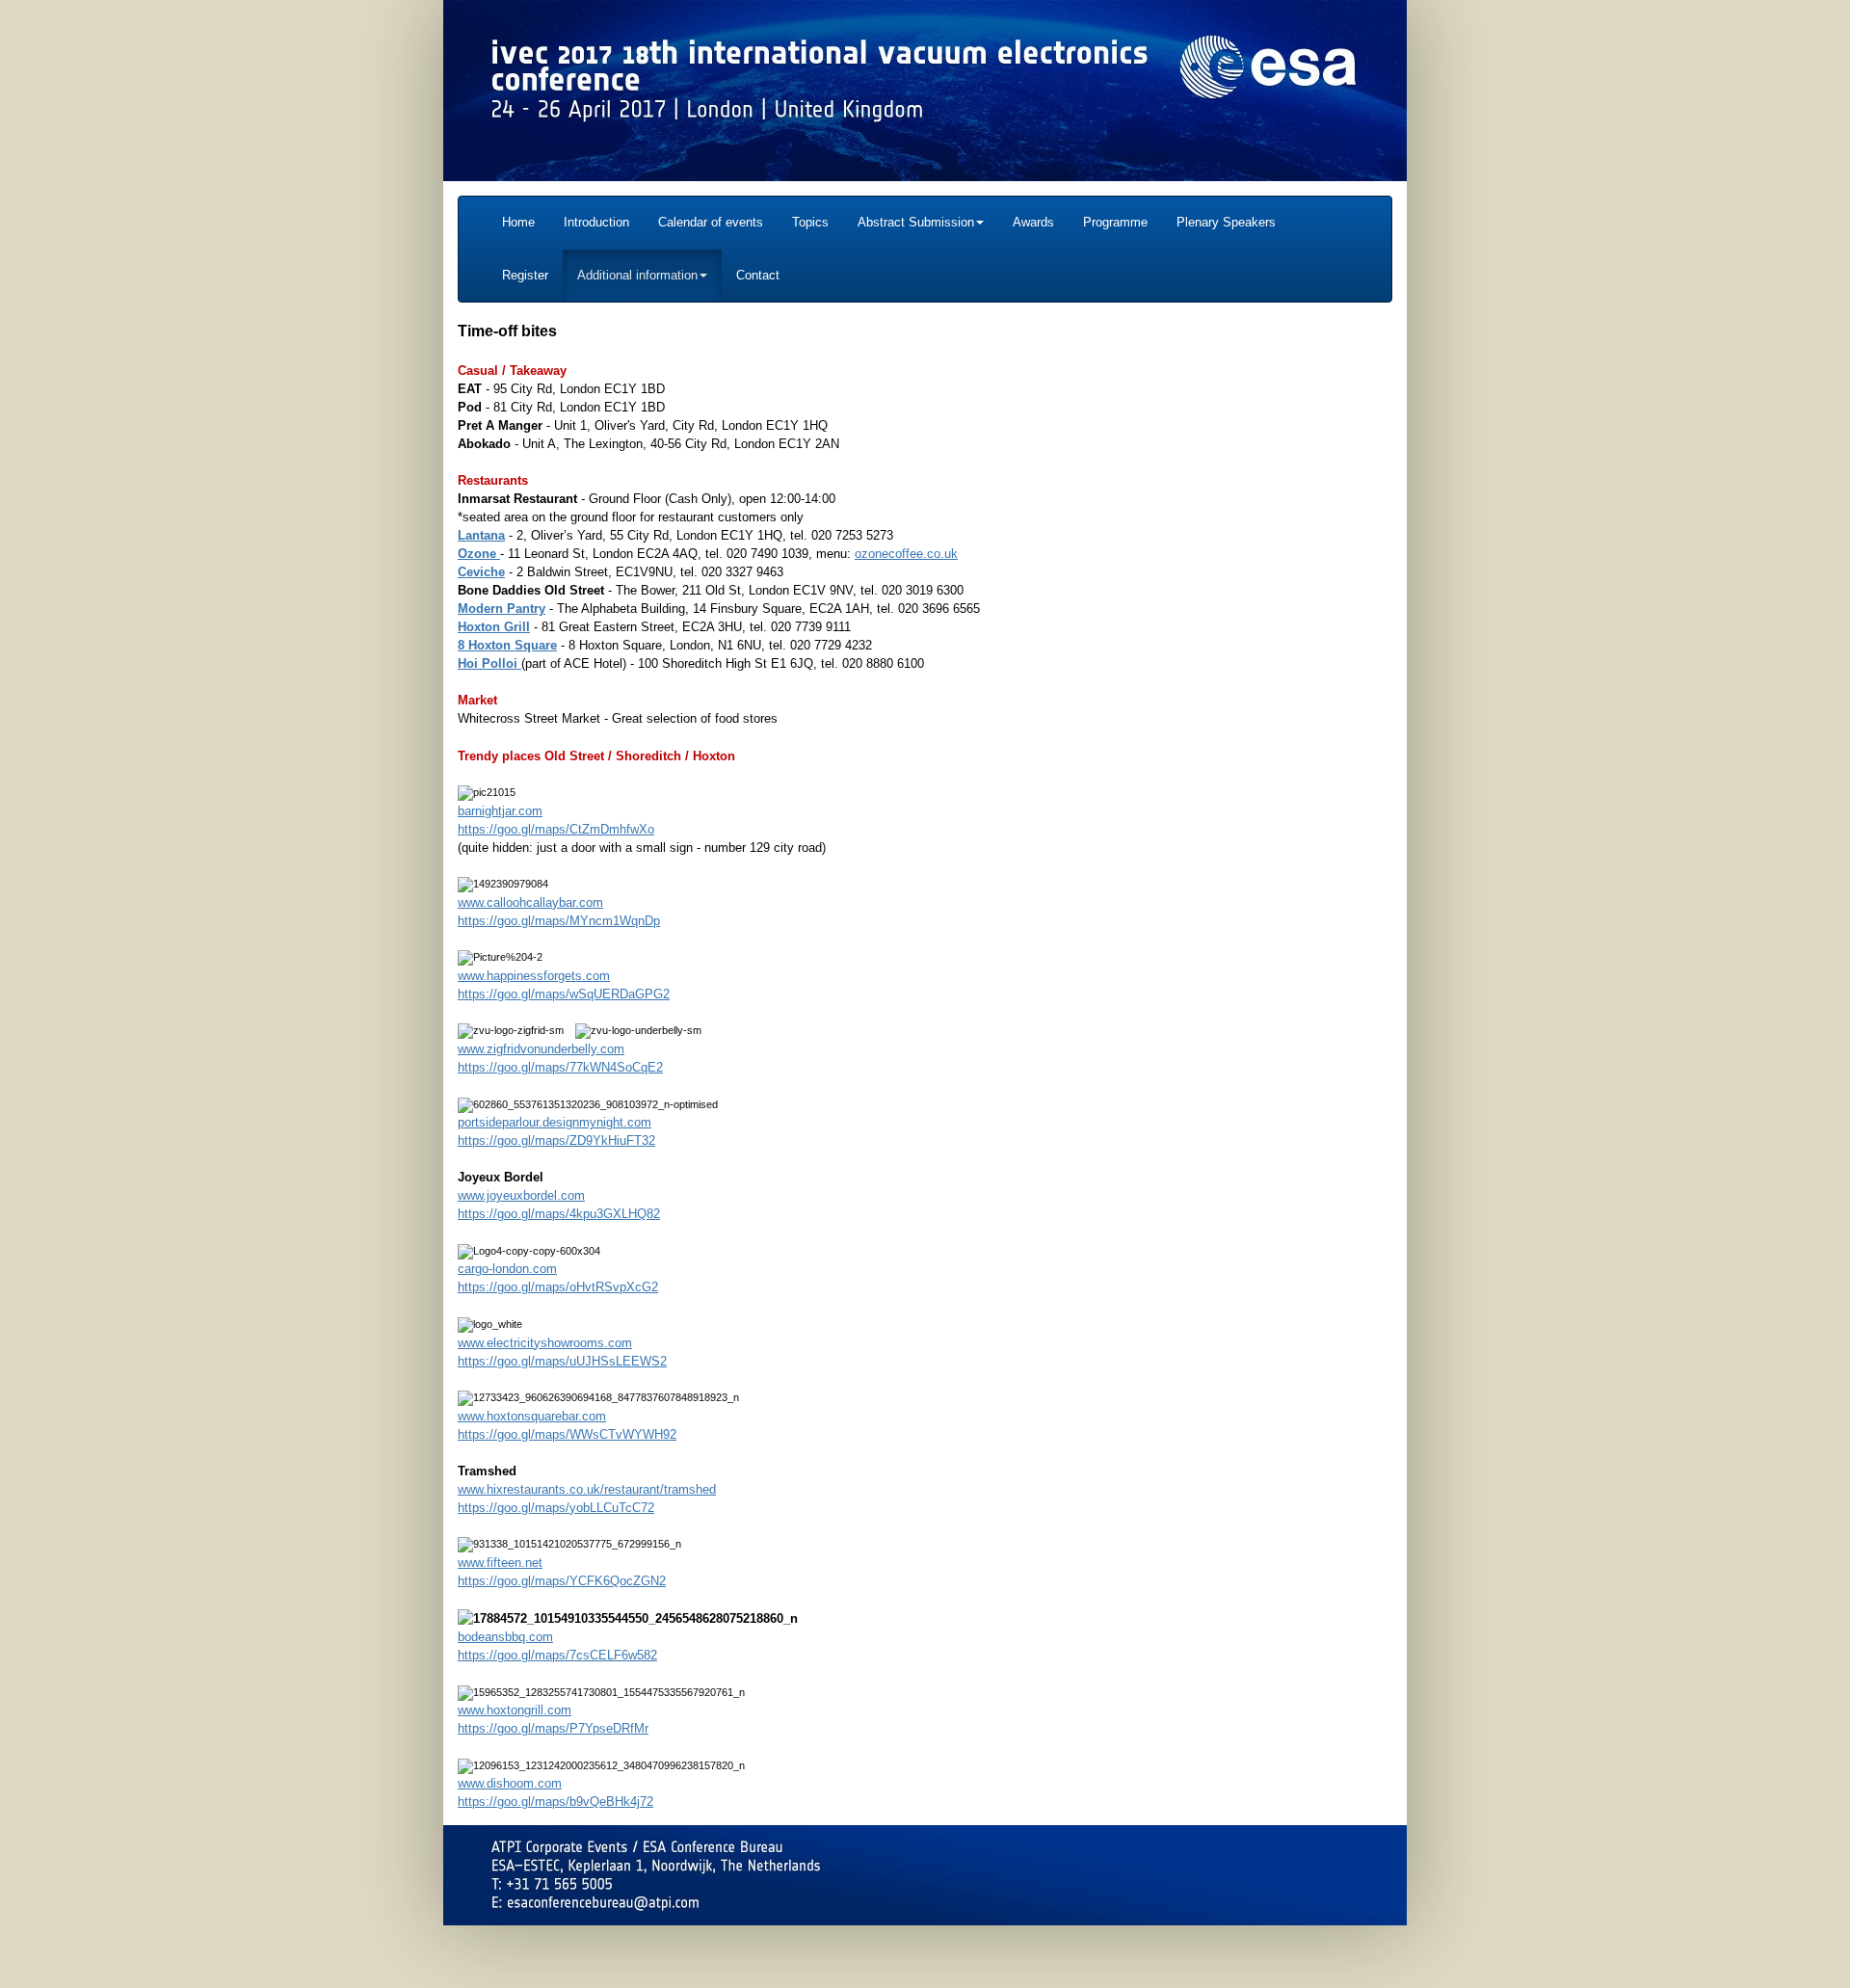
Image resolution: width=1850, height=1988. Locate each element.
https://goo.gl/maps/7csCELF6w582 (557, 1655)
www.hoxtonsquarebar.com (532, 1416)
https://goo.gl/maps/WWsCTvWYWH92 (567, 1434)
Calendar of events (711, 222)
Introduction (596, 222)
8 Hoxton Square (507, 645)
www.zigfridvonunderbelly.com (541, 1049)
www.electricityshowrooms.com (545, 1343)
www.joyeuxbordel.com (521, 1195)
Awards (1033, 222)
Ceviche (481, 572)
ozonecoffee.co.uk (906, 554)
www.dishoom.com (510, 1783)
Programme (1115, 222)
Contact (758, 275)
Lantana (481, 535)
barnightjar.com (500, 811)
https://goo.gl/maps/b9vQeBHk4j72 (555, 1802)
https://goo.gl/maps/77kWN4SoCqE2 (560, 1067)
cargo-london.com (507, 1269)
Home (518, 222)
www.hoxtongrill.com (515, 1710)
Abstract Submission (916, 222)
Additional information (637, 275)
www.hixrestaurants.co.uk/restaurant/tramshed (587, 1489)
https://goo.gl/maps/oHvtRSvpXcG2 (558, 1287)
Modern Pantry (502, 609)
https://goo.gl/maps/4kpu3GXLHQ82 (559, 1214)
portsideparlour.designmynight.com (555, 1122)
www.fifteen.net (500, 1563)
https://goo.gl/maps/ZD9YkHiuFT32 (556, 1140)
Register (525, 275)
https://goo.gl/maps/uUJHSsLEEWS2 (562, 1361)
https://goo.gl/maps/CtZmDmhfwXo (556, 829)
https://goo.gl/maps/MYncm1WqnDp (559, 921)
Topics (810, 222)
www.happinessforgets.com (534, 976)
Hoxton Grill (494, 627)
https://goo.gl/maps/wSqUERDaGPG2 (564, 994)
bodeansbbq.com (505, 1637)
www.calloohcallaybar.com (530, 902)
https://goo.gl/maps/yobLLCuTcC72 (556, 1508)
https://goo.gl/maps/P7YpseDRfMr (553, 1728)
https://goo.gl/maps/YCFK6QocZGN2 (562, 1581)
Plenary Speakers (1226, 222)
